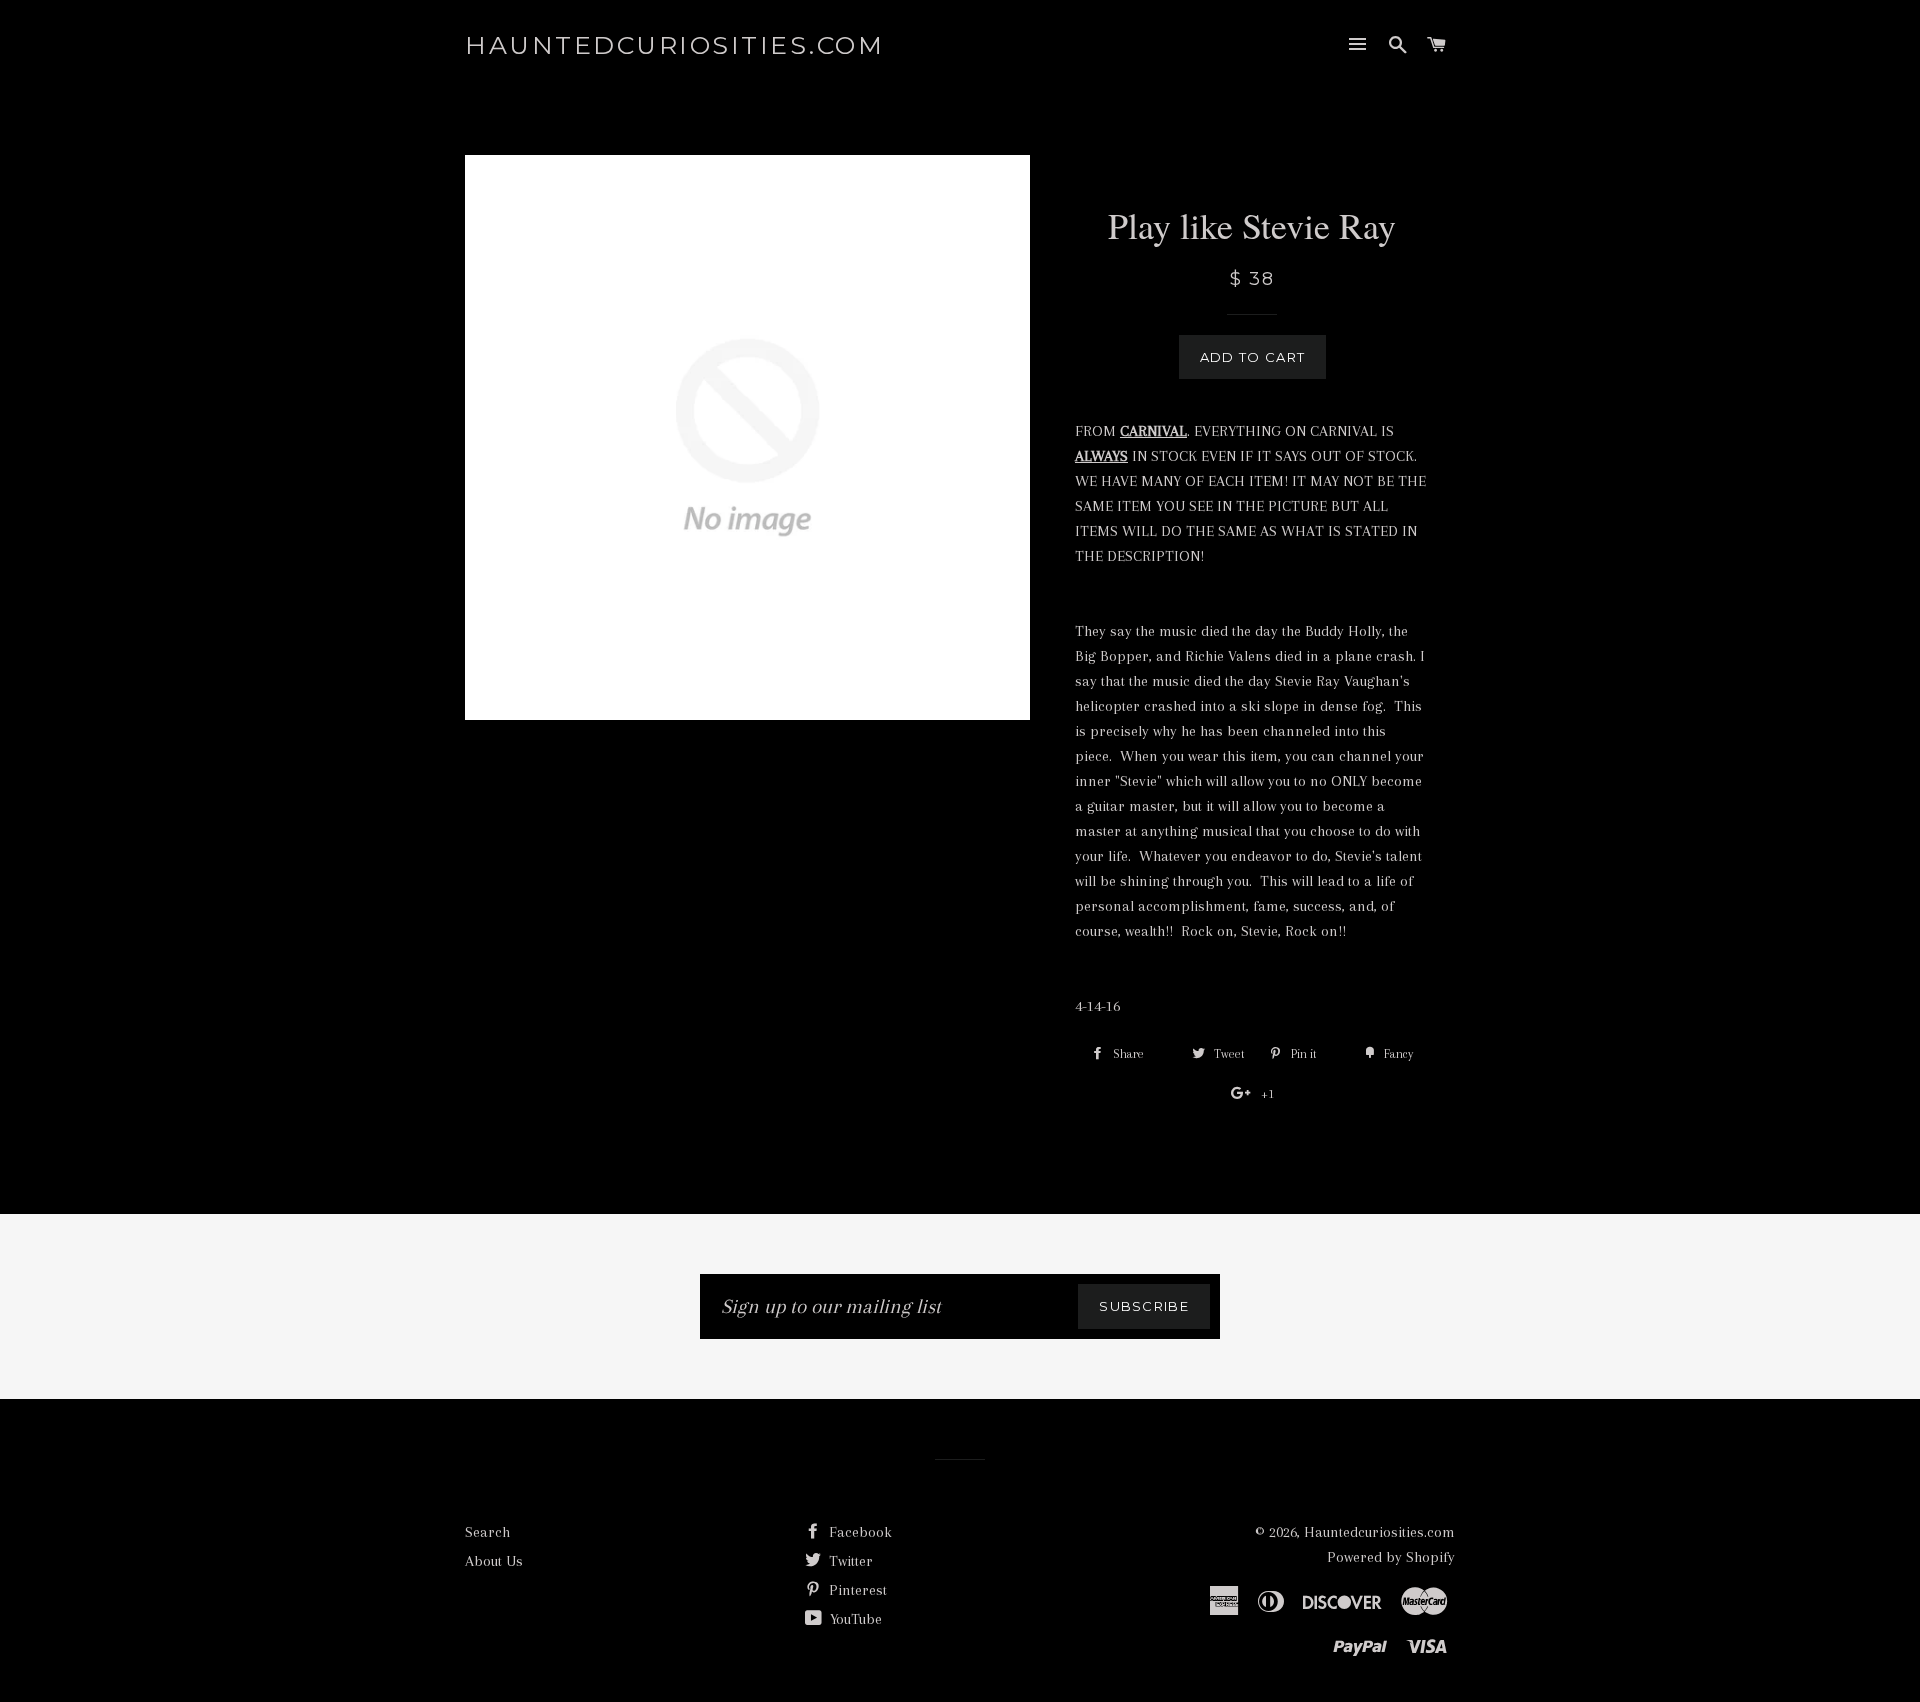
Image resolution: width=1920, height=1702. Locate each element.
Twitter (849, 1561)
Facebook (858, 1532)
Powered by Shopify (1391, 1557)
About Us (494, 1561)
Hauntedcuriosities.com (674, 45)
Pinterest (856, 1590)
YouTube (854, 1619)
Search (487, 1532)
